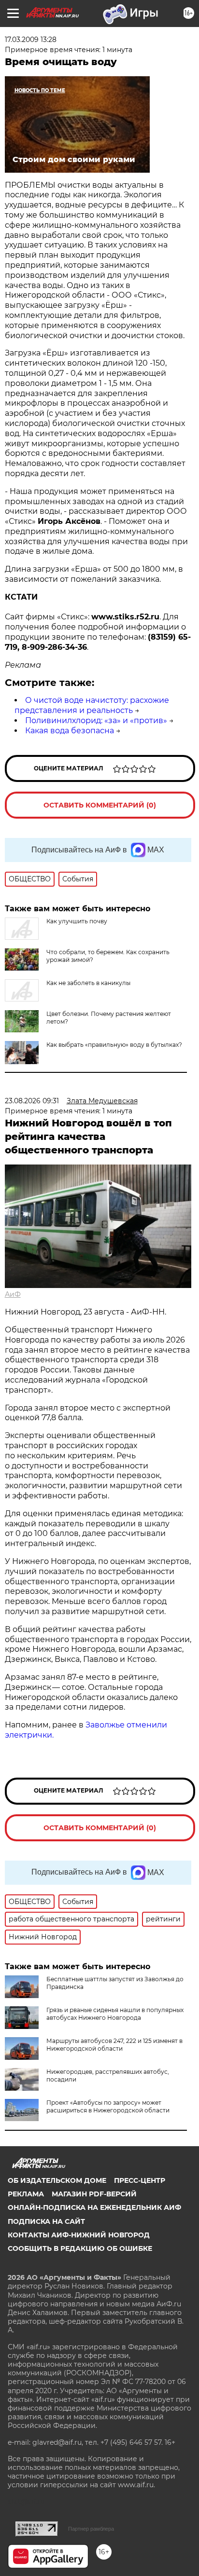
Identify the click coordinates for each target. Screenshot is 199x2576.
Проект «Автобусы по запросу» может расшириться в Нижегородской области (108, 2106)
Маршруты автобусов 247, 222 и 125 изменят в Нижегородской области (114, 2045)
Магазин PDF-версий (94, 2194)
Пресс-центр (140, 2180)
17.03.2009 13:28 (31, 40)
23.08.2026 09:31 (32, 1101)
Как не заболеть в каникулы (88, 983)
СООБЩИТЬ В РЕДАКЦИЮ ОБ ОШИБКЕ (80, 2248)
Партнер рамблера (91, 2529)
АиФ (13, 1294)
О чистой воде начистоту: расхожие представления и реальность (92, 705)
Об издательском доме (57, 2180)
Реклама (26, 2194)
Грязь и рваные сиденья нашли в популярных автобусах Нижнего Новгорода (115, 2014)
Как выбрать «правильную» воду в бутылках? (114, 1045)
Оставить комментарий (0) (100, 805)
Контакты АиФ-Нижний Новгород (79, 2235)
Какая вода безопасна (70, 731)
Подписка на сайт (46, 2221)
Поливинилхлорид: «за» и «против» (96, 720)
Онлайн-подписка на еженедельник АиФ (94, 2207)
